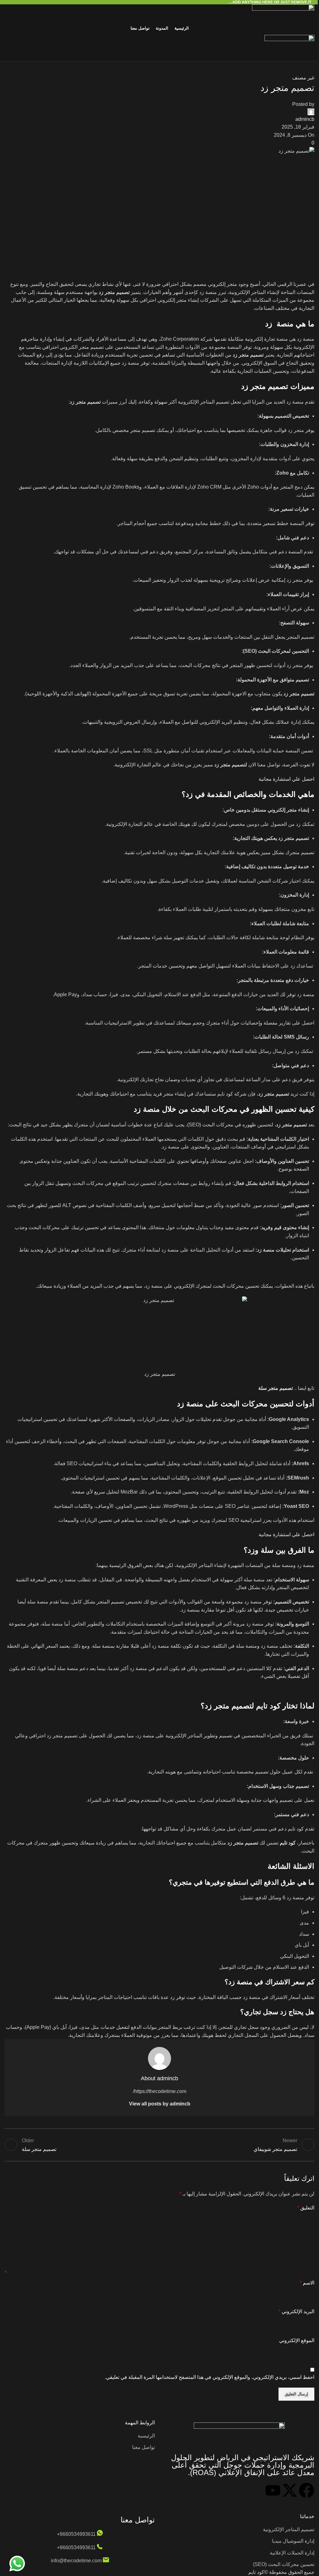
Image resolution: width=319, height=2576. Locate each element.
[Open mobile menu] (159, 55)
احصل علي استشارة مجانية (286, 779)
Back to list (159, 2145)
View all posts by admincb (160, 2104)
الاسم (307, 2283)
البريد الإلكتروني (296, 2311)
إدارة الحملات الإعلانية (292, 2553)
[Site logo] (159, 13)
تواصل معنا (143, 2447)
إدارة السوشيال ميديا (293, 2541)
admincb (305, 119)
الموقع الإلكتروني (297, 2340)
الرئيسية (146, 2436)
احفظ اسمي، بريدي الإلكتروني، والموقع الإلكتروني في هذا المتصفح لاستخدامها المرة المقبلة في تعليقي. (209, 2377)
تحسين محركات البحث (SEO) (284, 2564)
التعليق (306, 2208)
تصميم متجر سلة (276, 1388)
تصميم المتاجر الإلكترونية (289, 2529)
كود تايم (288, 1843)
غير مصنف (303, 78)
